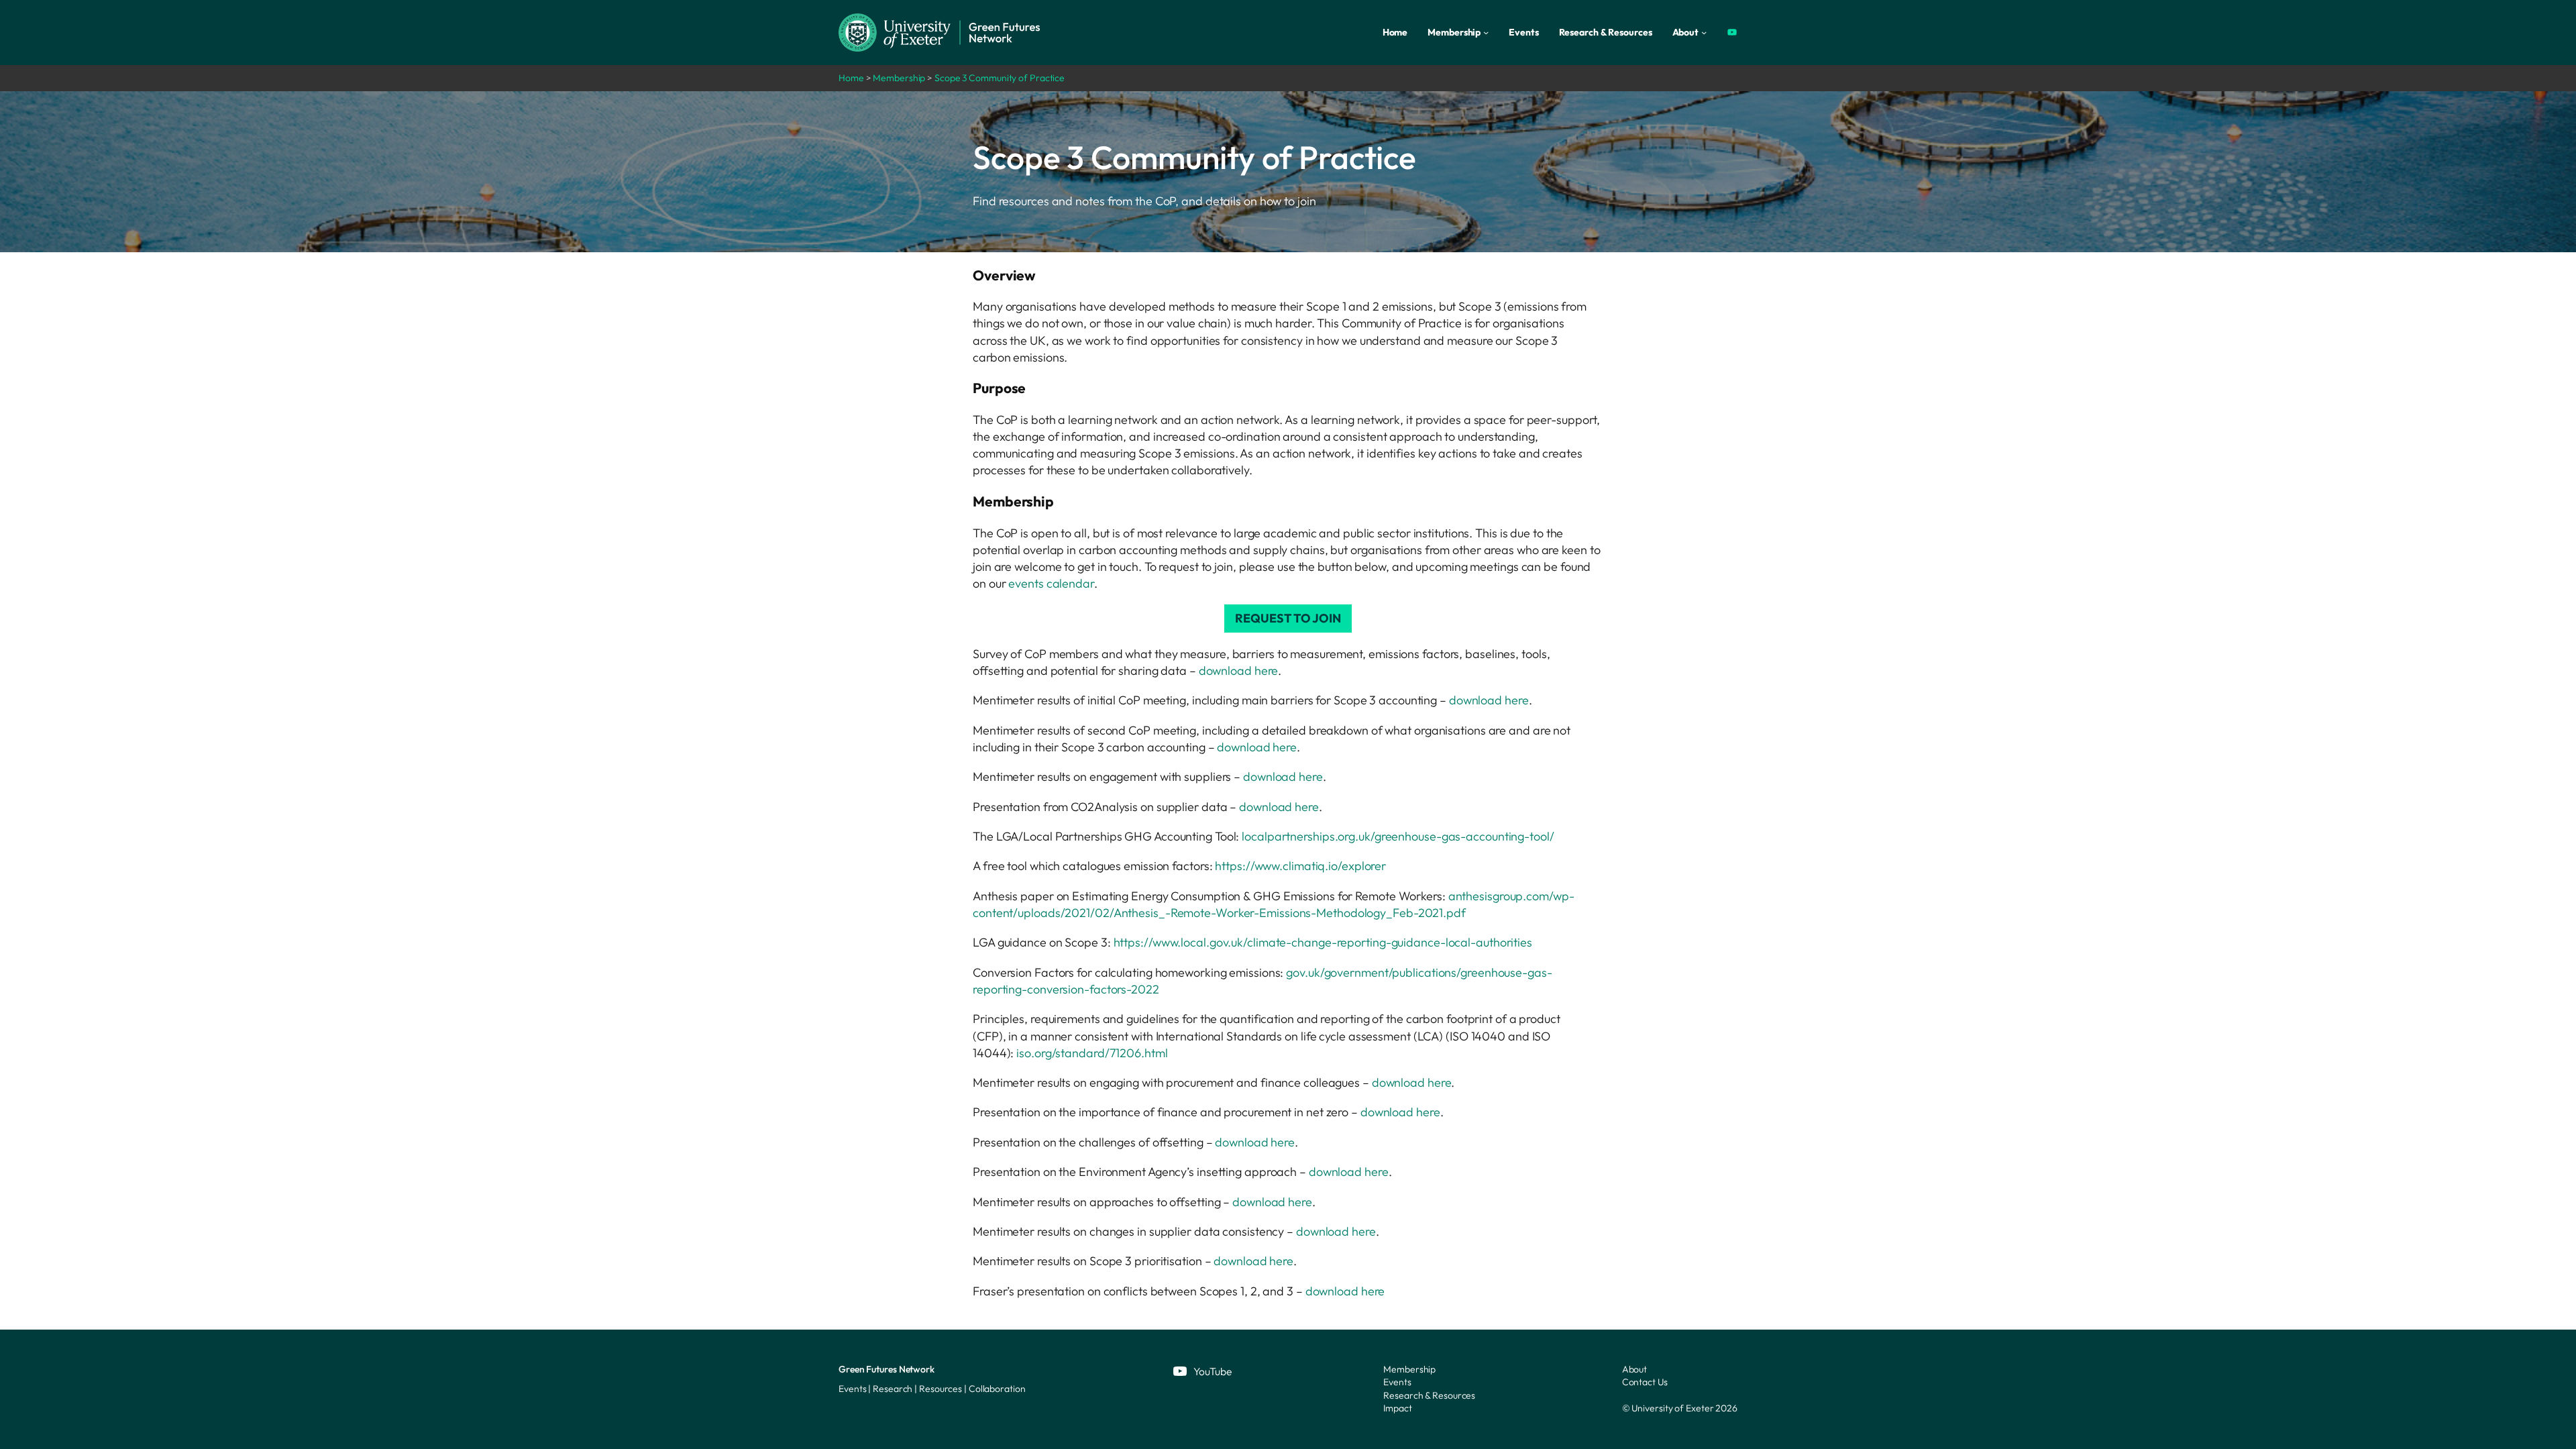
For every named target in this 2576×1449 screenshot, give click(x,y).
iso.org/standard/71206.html (1092, 1053)
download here (1239, 670)
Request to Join (1288, 618)
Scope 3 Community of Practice (1000, 78)
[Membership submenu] (1486, 32)
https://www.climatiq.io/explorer (1300, 866)
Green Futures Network (887, 1369)
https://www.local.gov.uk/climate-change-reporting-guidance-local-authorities (1323, 942)
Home (851, 78)
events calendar (1051, 583)
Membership (899, 78)
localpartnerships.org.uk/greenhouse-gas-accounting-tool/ (1398, 836)
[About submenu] (1704, 32)
